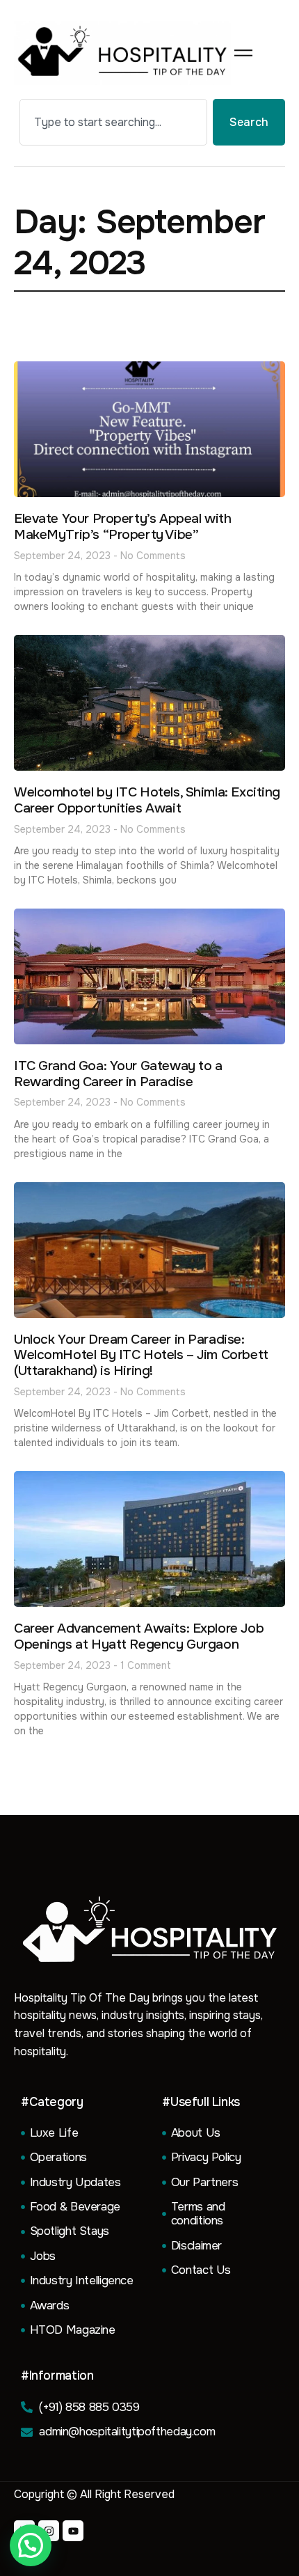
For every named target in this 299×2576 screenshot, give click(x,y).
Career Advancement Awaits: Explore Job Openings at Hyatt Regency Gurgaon (139, 1636)
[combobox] (113, 122)
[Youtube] (73, 2531)
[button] (31, 2545)
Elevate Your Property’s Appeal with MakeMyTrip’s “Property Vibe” (122, 527)
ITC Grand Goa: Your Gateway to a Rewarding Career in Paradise (118, 1074)
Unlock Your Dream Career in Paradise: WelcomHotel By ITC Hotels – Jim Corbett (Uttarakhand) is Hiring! (141, 1356)
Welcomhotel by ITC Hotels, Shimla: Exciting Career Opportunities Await (147, 800)
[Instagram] (49, 2531)
